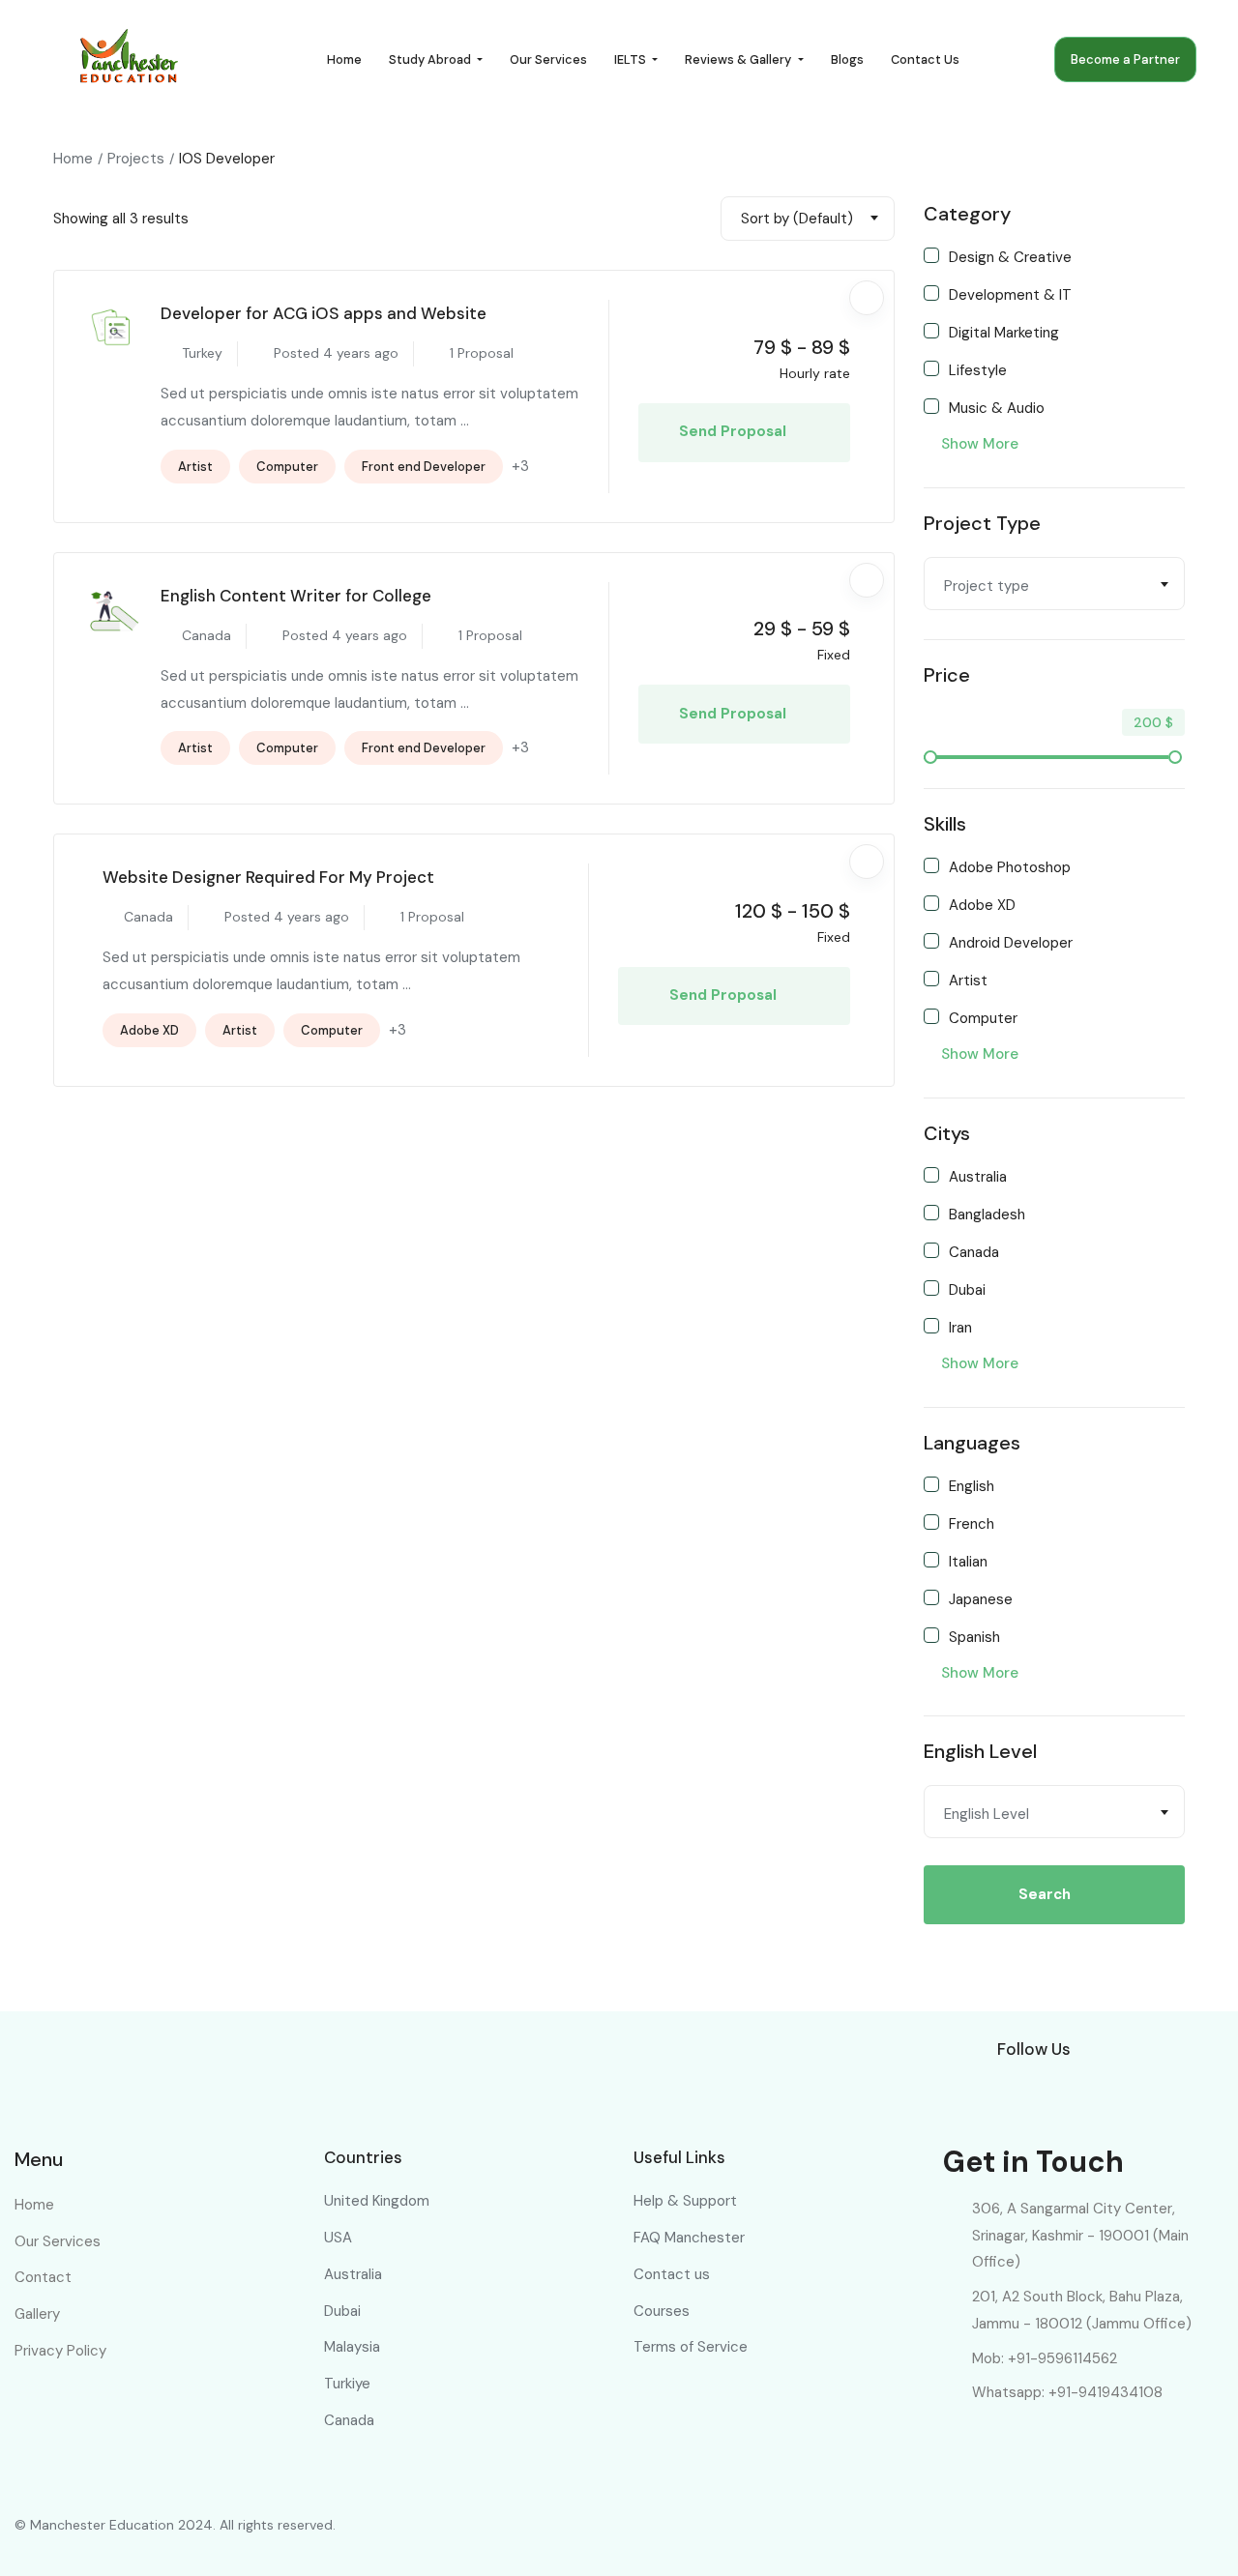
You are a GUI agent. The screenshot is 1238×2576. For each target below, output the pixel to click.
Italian (968, 1561)
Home (344, 59)
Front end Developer (424, 467)
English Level (980, 1751)
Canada (974, 1251)
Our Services (548, 59)
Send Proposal (735, 431)
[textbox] (1054, 586)
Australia (978, 1176)
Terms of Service (691, 2347)
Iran (960, 1327)
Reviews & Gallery (739, 59)
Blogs (847, 59)
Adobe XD (149, 1030)
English (972, 1485)
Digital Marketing (1004, 332)
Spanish (974, 1636)
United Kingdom (377, 2201)
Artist (195, 467)
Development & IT (1010, 294)
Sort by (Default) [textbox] (797, 219)
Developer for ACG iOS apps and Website (324, 313)
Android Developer (1011, 942)
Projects (136, 159)
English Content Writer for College (296, 596)
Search (1045, 1894)
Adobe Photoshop (1010, 866)
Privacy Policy (60, 2351)
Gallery (37, 2314)
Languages (972, 1443)
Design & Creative (1010, 256)
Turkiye (347, 2384)
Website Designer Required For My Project (268, 877)
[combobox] (808, 219)
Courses (662, 2311)
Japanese (981, 1598)
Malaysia (352, 2347)
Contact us (925, 59)
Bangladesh (987, 1214)
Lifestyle (978, 369)
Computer (287, 467)
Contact (43, 2277)
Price (947, 675)
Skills (945, 824)
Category (967, 214)
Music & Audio (997, 407)
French (972, 1523)
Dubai (967, 1289)
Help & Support (685, 2201)
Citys (947, 1133)
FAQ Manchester (689, 2238)
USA (338, 2238)
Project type (982, 523)
